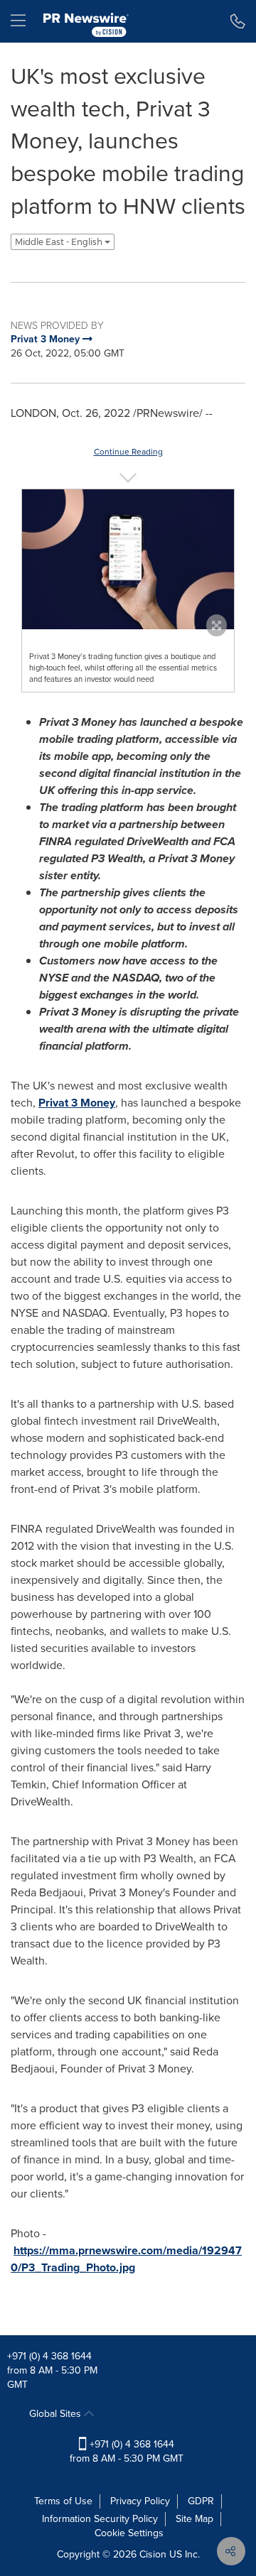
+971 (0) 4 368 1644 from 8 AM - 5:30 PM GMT (127, 2451)
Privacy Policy (140, 2501)
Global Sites (57, 2414)
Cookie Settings (129, 2533)
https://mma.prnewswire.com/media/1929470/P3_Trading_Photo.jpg (126, 2259)
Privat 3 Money (77, 1103)
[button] (128, 559)
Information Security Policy (100, 2519)
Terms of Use (63, 2501)
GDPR (201, 2501)
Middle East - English (60, 242)
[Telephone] (238, 21)
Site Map (194, 2519)
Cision (153, 2554)
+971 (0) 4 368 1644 (49, 2356)
